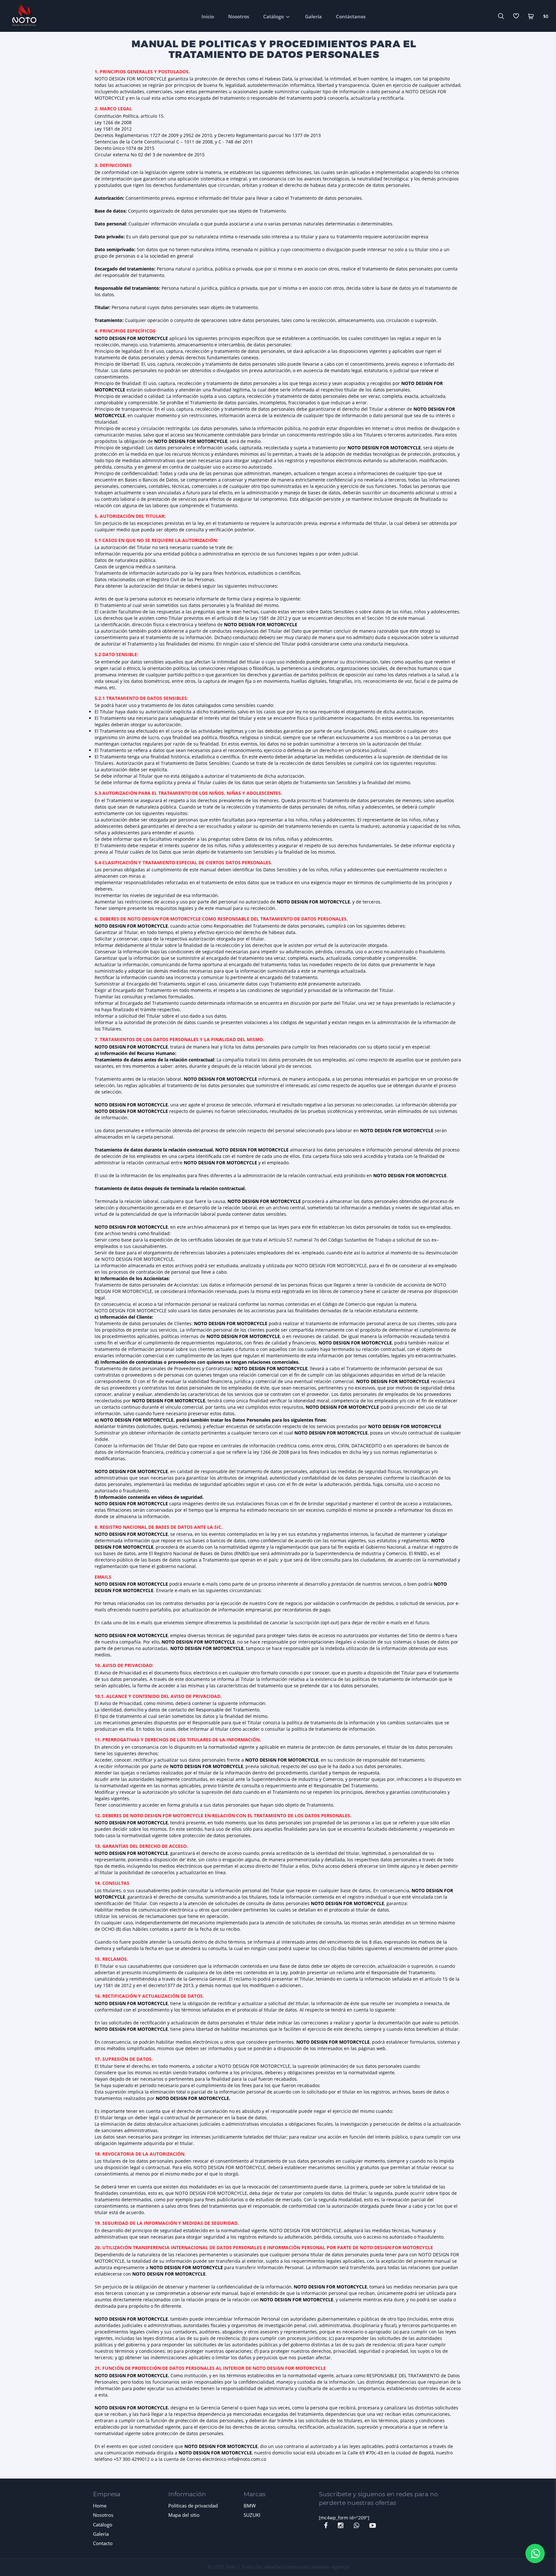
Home (100, 2506)
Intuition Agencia (330, 2567)
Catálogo (273, 16)
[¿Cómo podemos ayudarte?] (535, 2553)
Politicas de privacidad (193, 2506)
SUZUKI (252, 2515)
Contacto (103, 2543)
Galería (313, 16)
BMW (250, 2506)
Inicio (208, 16)
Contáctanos (351, 16)
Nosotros (239, 16)
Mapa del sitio (184, 2515)
